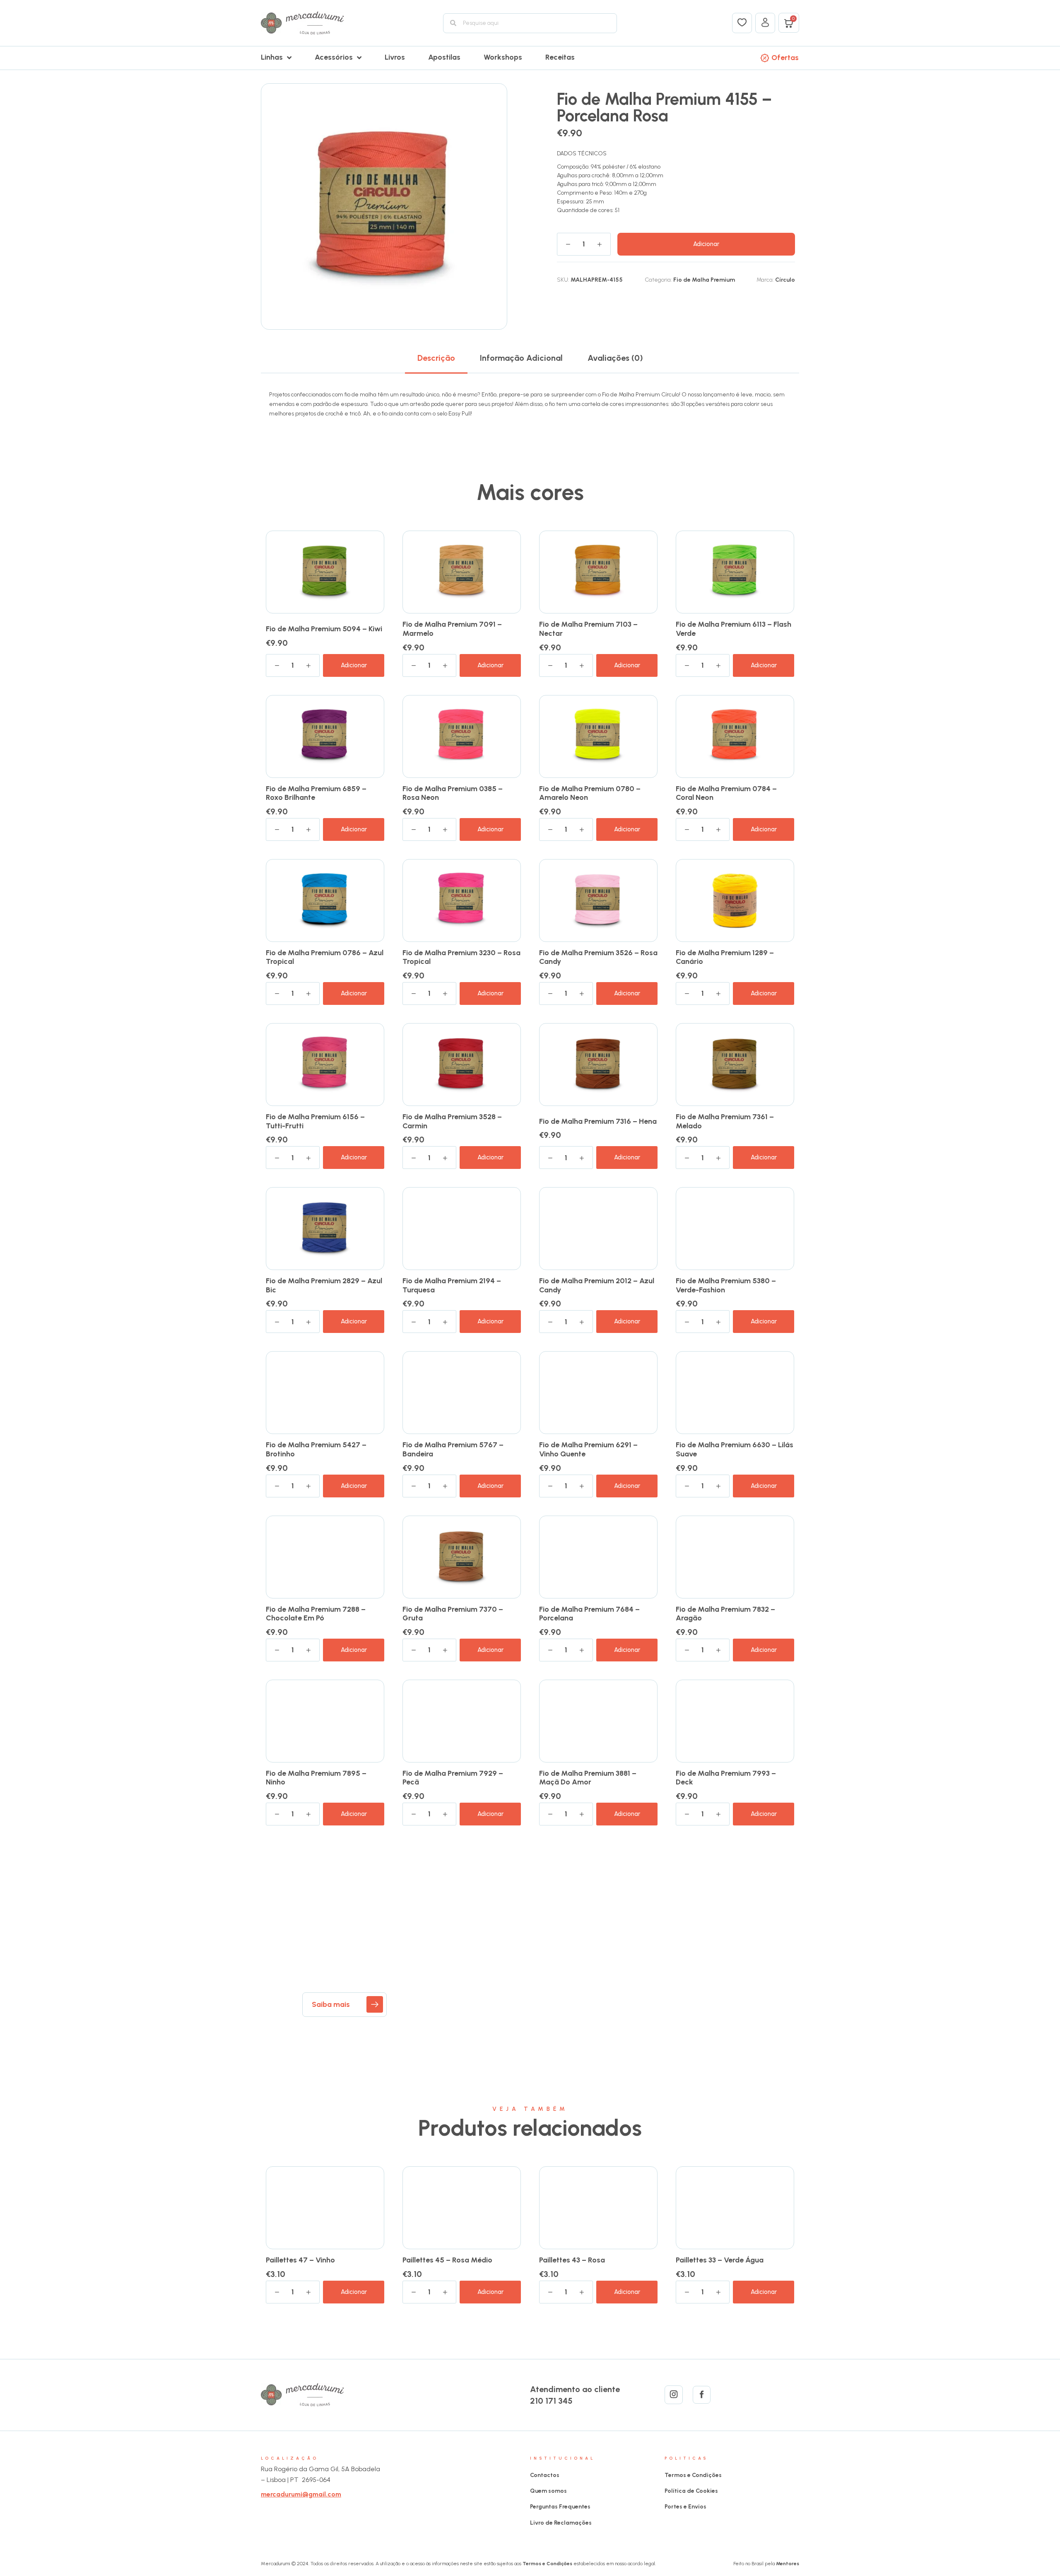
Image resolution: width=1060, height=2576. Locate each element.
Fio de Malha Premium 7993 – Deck (726, 1778)
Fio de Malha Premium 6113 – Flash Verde (734, 629)
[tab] (436, 358)
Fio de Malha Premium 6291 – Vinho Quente (588, 1449)
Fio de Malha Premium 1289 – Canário (725, 957)
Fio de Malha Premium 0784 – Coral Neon (726, 793)
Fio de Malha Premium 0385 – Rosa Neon (453, 793)
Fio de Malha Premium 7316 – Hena (598, 1121)
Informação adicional (521, 358)
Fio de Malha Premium (704, 280)
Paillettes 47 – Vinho (300, 2260)
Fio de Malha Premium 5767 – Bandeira (453, 1449)
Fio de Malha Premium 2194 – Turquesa (452, 1285)
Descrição (436, 358)
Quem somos (548, 2491)
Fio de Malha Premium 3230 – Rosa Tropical (461, 957)
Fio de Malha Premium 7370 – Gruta (453, 1614)
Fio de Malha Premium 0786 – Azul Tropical (325, 957)
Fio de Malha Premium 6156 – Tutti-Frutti (315, 1121)
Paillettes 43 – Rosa (572, 2260)
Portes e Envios (685, 2507)
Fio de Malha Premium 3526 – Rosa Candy (598, 957)
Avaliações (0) (615, 358)
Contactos (545, 2475)
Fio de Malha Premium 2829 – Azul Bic (324, 1285)
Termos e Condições (693, 2475)
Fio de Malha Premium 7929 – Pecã (453, 1778)
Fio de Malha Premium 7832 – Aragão (725, 1614)
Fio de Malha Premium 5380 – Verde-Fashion (726, 1285)
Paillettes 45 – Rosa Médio (447, 2260)
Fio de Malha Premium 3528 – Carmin (452, 1121)
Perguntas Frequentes (560, 2507)
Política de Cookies (691, 2491)
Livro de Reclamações (561, 2523)
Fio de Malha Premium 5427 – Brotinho (316, 1449)
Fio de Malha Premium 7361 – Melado (725, 1121)
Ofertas (785, 58)
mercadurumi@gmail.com (301, 2494)
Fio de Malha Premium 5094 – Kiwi (324, 629)
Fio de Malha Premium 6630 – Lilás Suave (735, 1449)
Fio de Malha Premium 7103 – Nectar (588, 629)
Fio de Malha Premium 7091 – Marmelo (452, 629)
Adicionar (706, 244)
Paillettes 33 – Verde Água (720, 2260)
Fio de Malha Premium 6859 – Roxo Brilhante (316, 793)
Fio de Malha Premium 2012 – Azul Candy (597, 1285)
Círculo (785, 280)
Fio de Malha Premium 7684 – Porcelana (589, 1614)
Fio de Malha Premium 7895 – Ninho (316, 1778)
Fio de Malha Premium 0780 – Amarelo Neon (590, 793)
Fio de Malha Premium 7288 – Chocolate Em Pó (316, 1614)
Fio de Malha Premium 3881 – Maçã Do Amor (588, 1778)
